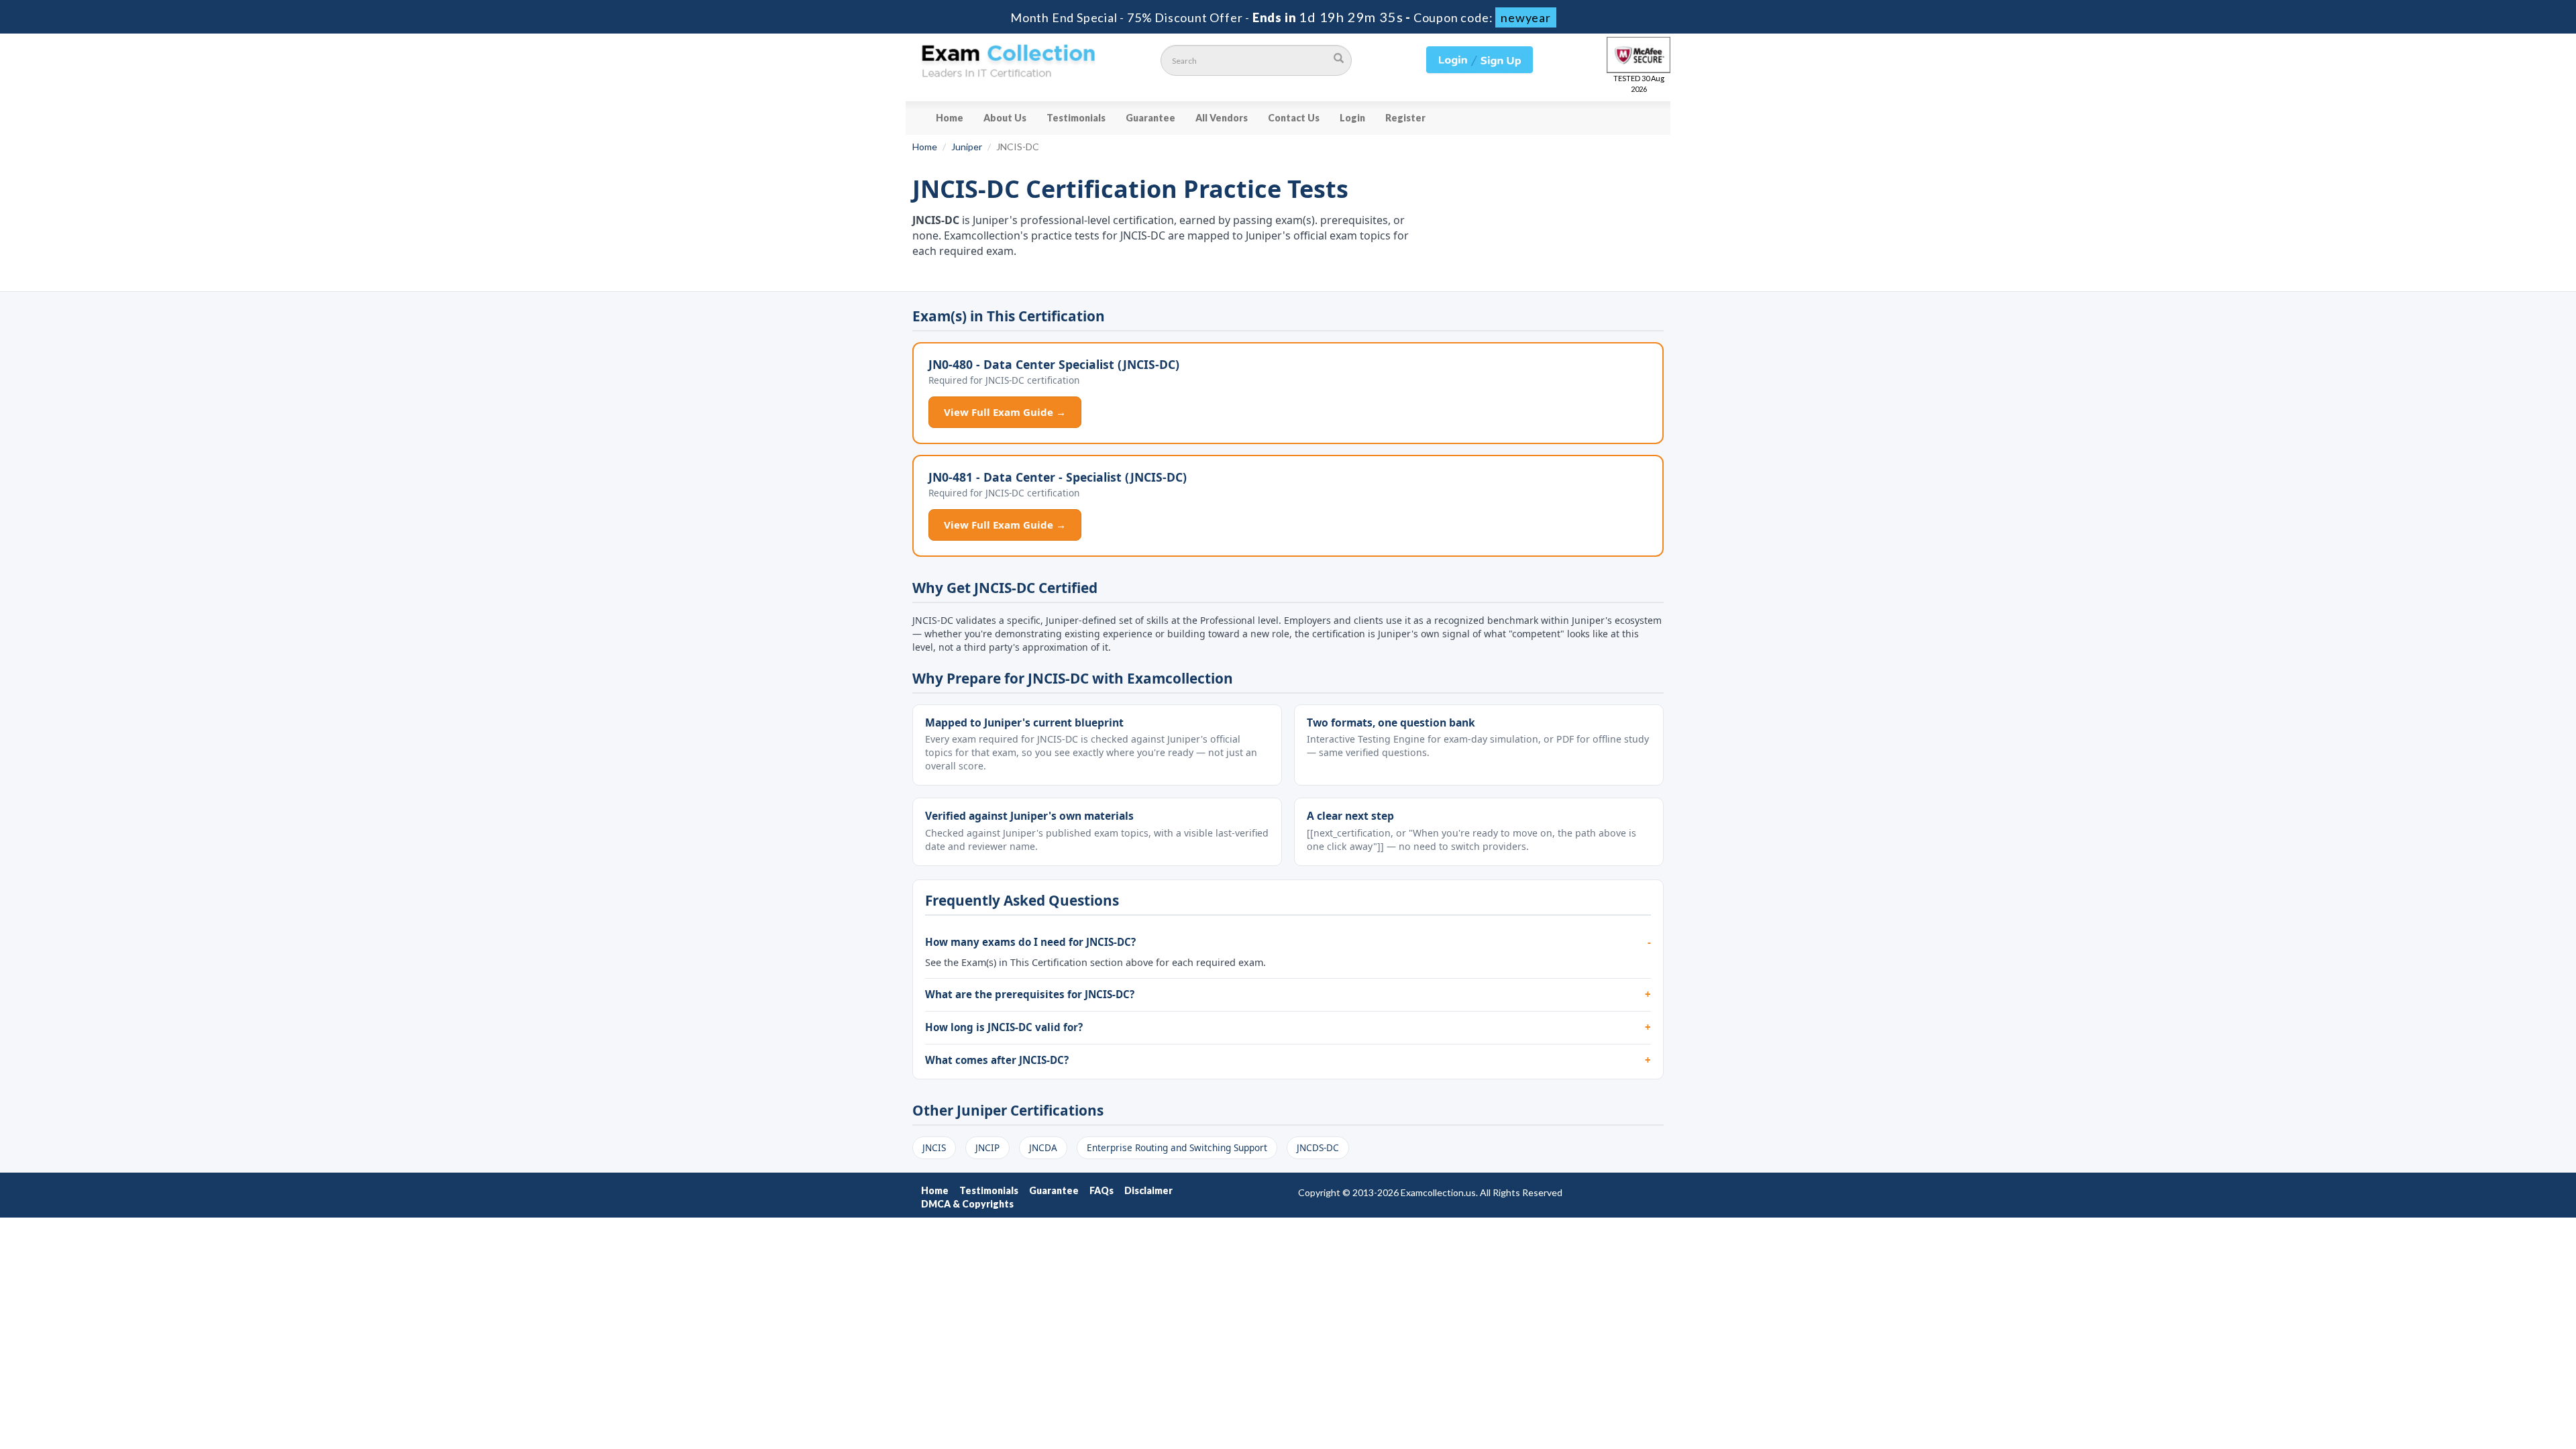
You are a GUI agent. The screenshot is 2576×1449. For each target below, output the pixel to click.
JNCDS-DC (1318, 1147)
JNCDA (1043, 1147)
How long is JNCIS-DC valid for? (1004, 1027)
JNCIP (987, 1147)
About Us (1005, 118)
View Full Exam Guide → (1005, 412)
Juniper (967, 147)
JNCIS (934, 1147)
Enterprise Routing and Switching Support (1177, 1147)
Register (1405, 118)
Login (1352, 118)
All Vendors (1222, 118)
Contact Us (1294, 118)
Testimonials (1076, 118)
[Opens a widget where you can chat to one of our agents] (2484, 1372)
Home (950, 118)
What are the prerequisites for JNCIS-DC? (1030, 994)
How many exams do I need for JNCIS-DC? (1030, 942)
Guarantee (1150, 118)
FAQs (1102, 1190)
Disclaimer (1148, 1190)
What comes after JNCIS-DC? (997, 1060)
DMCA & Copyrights (967, 1204)
